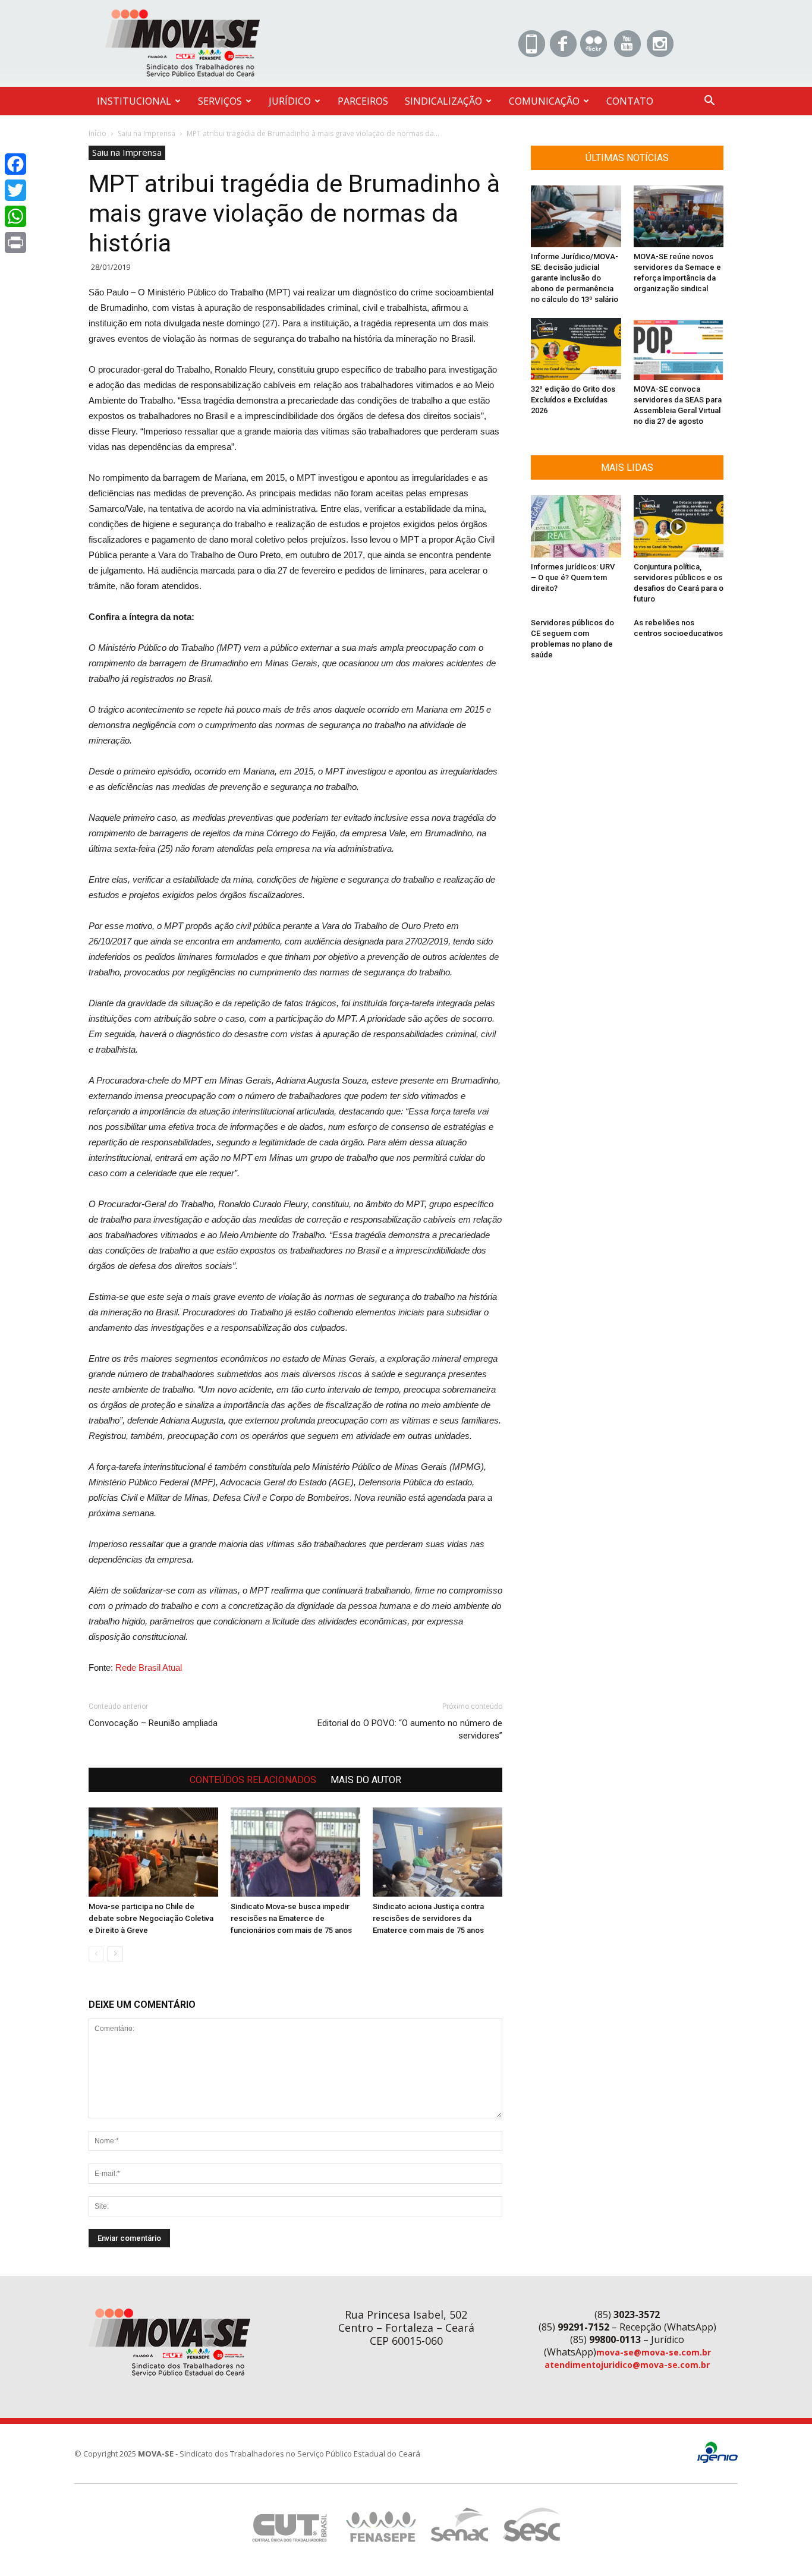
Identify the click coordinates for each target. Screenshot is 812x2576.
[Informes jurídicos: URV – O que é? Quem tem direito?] (576, 526)
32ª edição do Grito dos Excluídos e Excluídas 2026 (573, 400)
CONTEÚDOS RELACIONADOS (253, 1780)
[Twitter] (15, 190)
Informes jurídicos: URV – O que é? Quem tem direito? (573, 577)
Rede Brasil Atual (150, 1668)
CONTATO (630, 101)
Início (97, 133)
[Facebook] (15, 164)
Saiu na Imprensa (147, 133)
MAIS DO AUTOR (366, 1780)
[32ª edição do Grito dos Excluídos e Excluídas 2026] (576, 349)
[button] (709, 102)
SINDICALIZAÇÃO (443, 101)
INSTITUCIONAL (134, 101)
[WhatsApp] (15, 216)
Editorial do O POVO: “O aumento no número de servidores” (410, 1729)
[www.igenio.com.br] (717, 2460)
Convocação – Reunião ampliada (153, 1723)
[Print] (15, 243)
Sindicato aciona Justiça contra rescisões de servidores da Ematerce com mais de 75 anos (428, 1918)
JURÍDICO (290, 101)
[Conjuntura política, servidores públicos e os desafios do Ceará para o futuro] (679, 526)
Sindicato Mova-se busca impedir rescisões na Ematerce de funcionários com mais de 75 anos (291, 1918)
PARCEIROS (363, 101)
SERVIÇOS (220, 101)
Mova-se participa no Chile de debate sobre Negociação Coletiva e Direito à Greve (151, 1918)
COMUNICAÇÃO (544, 101)
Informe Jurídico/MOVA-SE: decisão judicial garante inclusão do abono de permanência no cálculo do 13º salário (575, 278)
